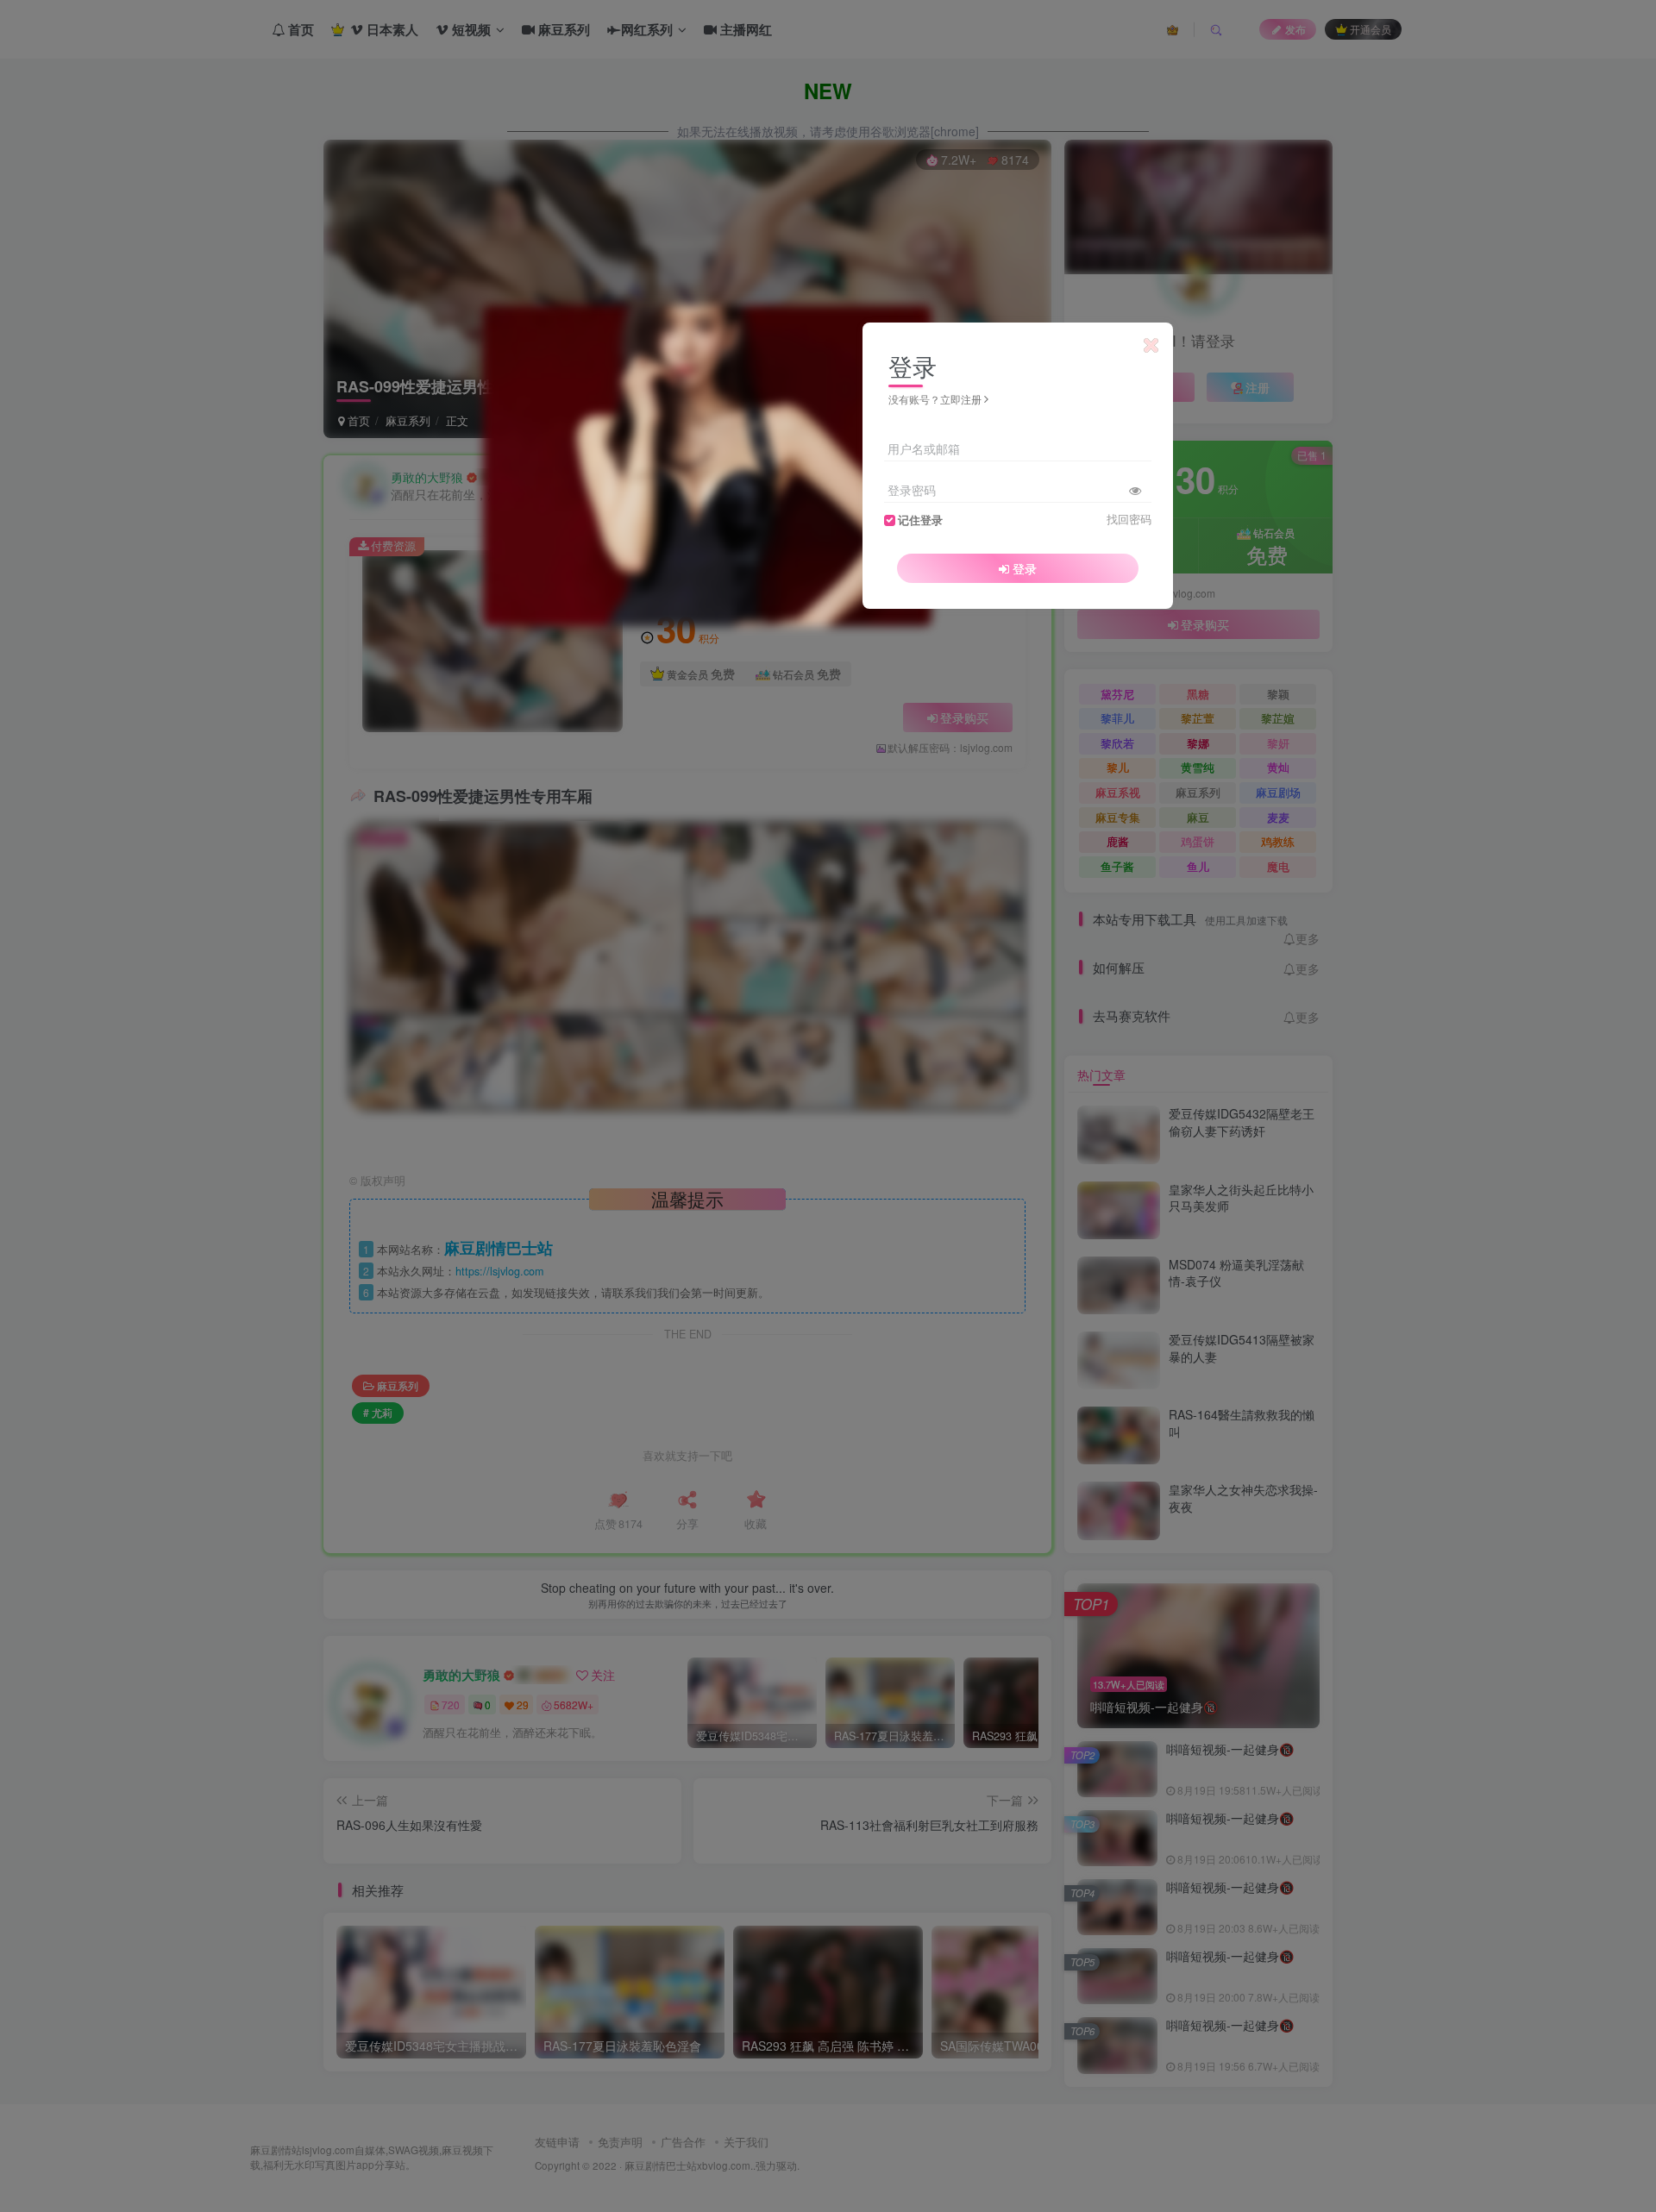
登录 (1025, 568)
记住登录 (920, 520)
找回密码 (1129, 519)
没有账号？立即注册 (935, 399)
